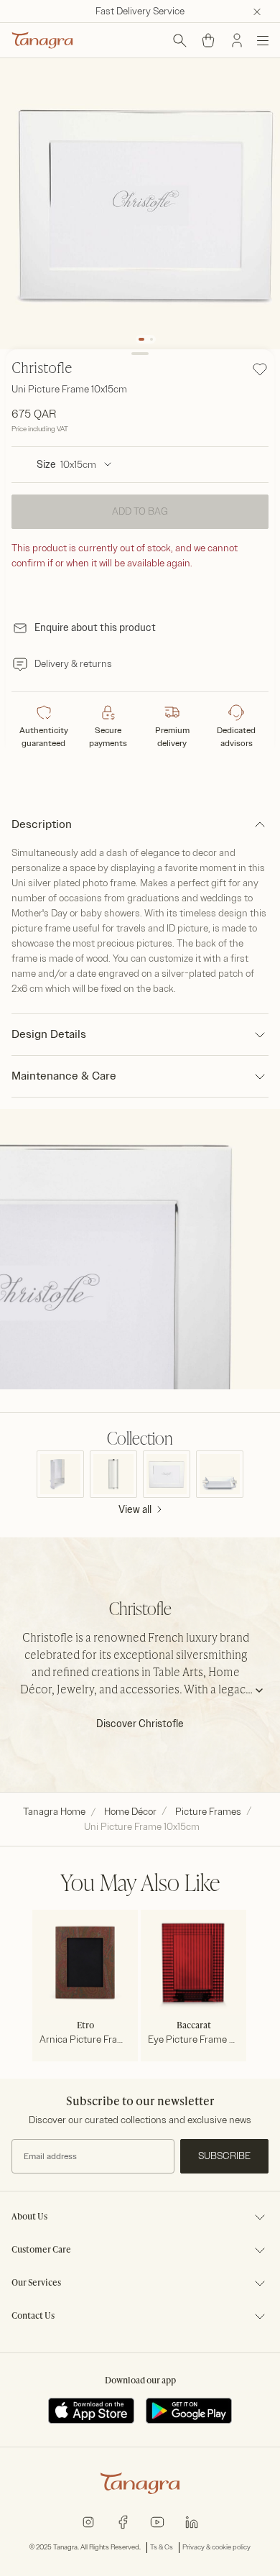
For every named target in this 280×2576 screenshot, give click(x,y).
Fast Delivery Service (140, 11)
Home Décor (130, 1812)
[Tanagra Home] (42, 40)
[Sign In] (237, 40)
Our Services (36, 2283)
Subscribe (224, 2156)
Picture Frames (208, 1812)
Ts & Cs (162, 2547)
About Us (29, 2217)
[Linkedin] (192, 2521)
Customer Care (41, 2250)
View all (135, 1510)
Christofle (42, 369)
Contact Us (33, 2317)
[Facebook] (123, 2521)
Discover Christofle (140, 1724)
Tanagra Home (54, 1812)
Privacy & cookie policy (216, 2547)
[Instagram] (88, 2521)
